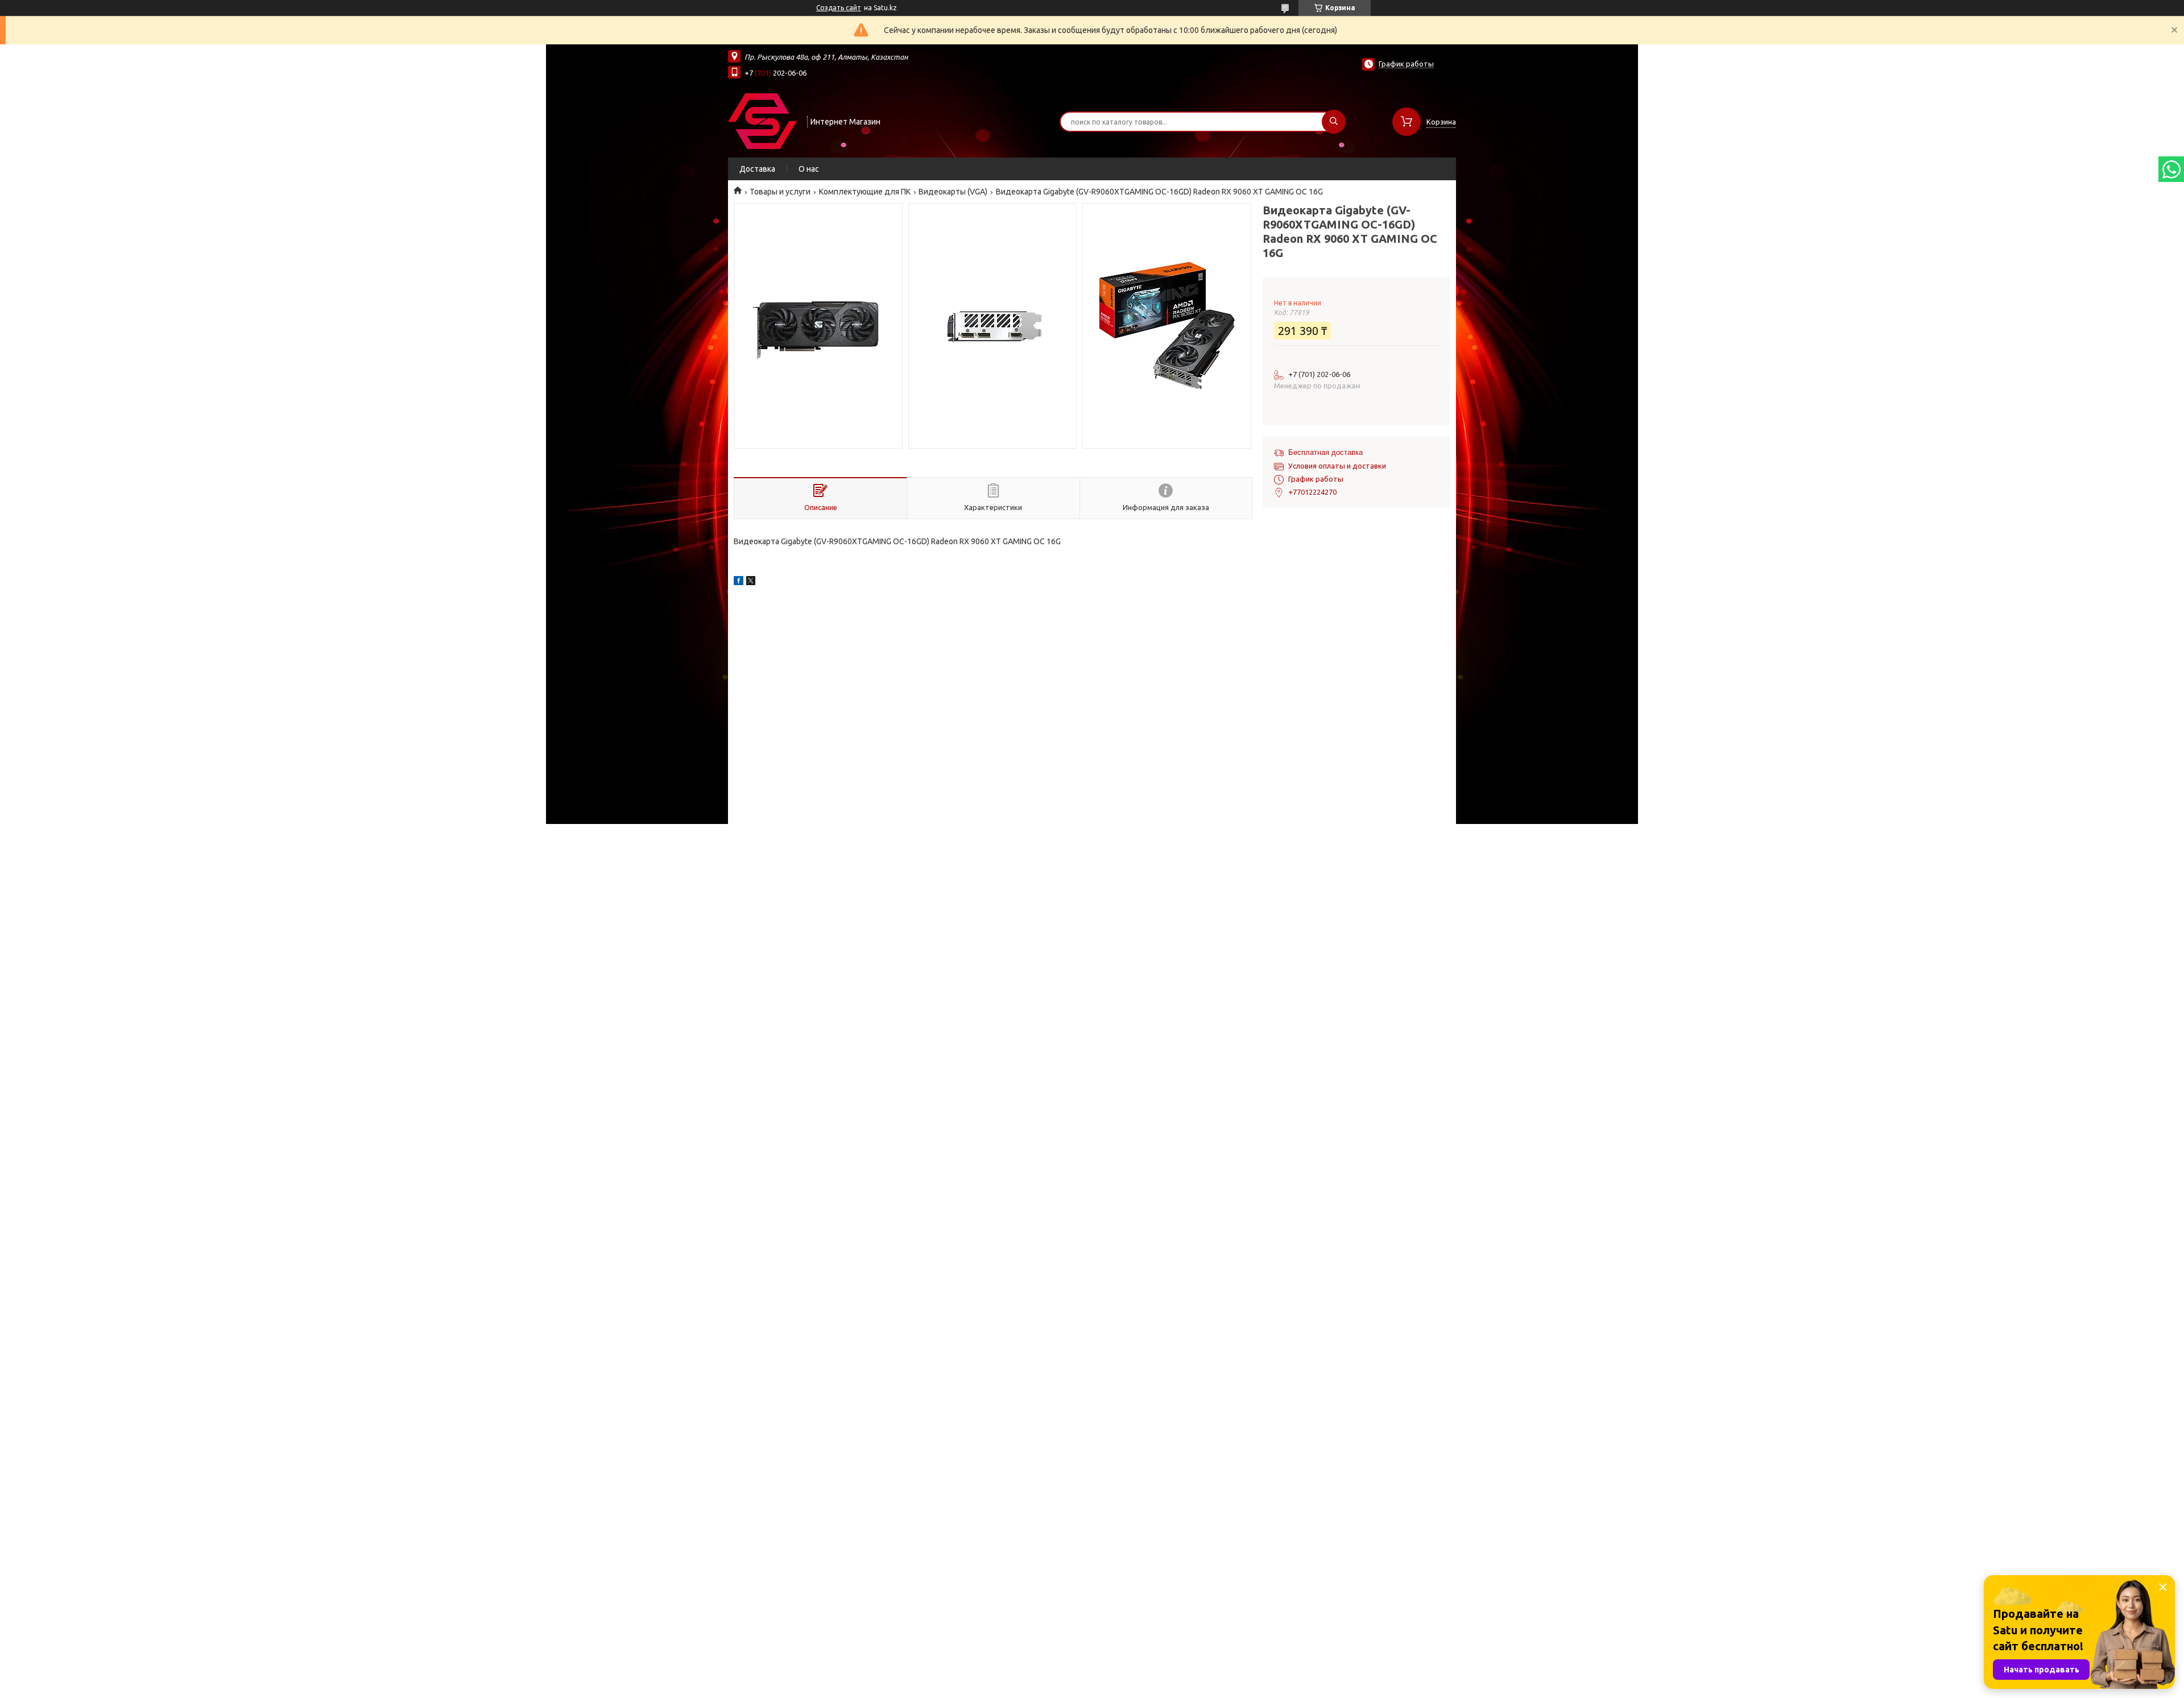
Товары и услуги (780, 192)
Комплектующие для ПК (865, 192)
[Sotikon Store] (762, 121)
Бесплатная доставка (1325, 452)
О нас (809, 169)
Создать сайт (839, 8)
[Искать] (1334, 122)
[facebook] (739, 582)
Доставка (757, 169)
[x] (751, 582)
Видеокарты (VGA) (953, 192)
